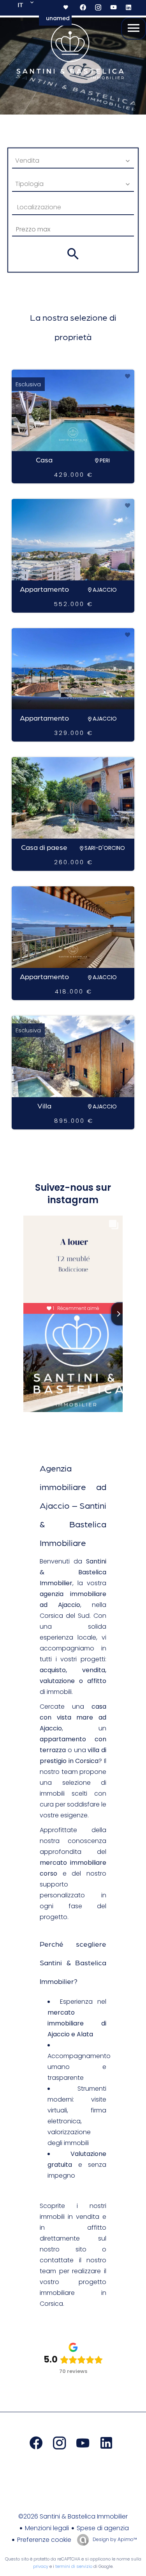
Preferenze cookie (44, 2540)
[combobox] (73, 161)
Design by (114, 2539)
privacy (41, 2566)
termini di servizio (74, 2566)
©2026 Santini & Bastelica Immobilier (73, 2516)
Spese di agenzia (103, 2528)
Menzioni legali (47, 2528)
